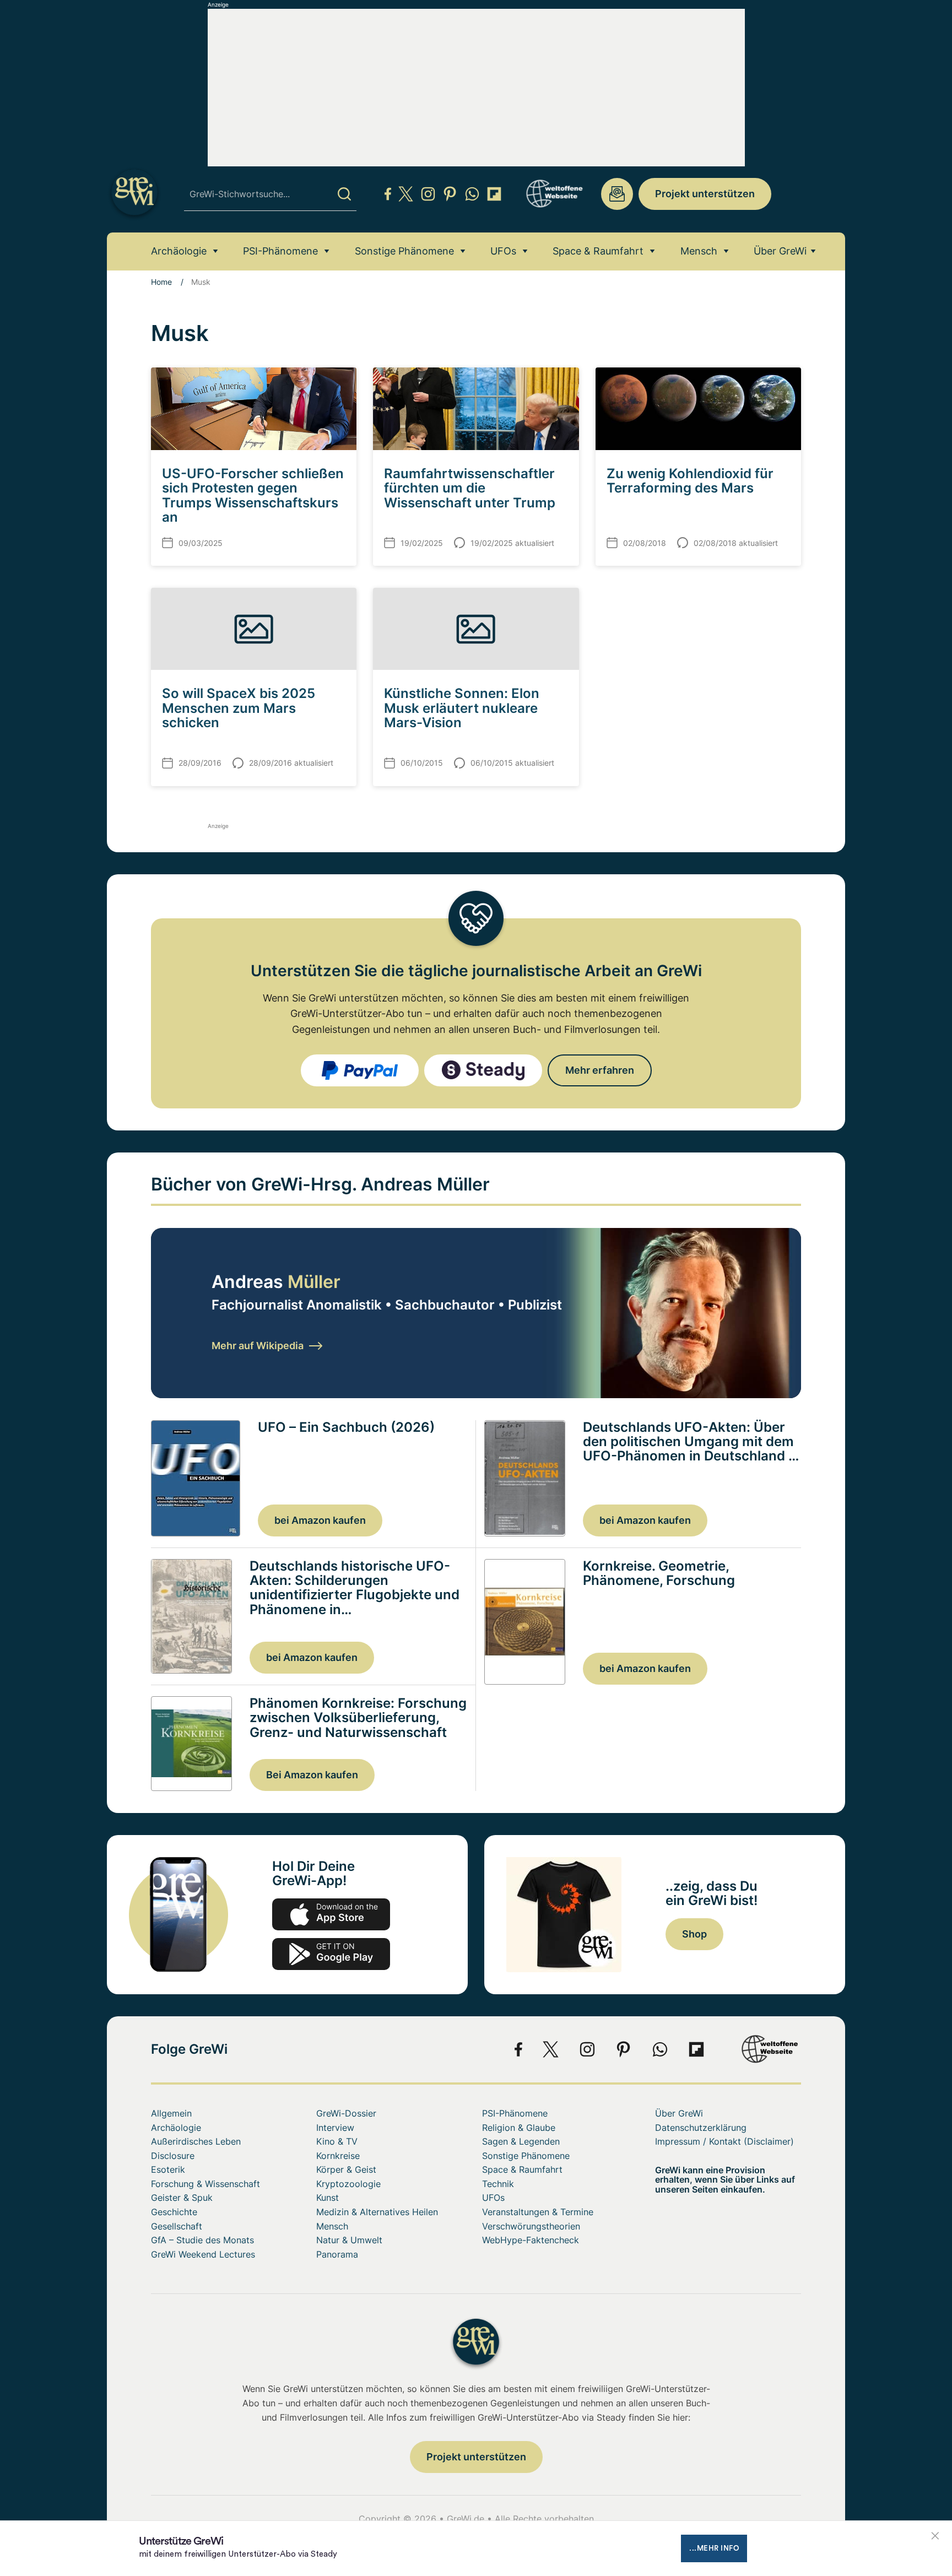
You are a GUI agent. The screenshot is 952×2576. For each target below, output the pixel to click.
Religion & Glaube (519, 2128)
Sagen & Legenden (521, 2141)
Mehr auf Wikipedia (258, 1346)
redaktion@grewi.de (617, 194)
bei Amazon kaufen (320, 1520)
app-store (331, 1914)
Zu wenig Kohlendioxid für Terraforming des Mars (690, 481)
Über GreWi (780, 251)
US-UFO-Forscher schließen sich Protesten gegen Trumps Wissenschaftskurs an (253, 495)
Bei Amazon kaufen (312, 1775)
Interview (335, 2128)
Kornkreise (338, 2156)
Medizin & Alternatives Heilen (377, 2212)
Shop (694, 1934)
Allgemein (171, 2113)
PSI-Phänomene (280, 251)
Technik (498, 2184)
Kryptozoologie (348, 2184)
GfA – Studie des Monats (202, 2240)
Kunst (328, 2198)
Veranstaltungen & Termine (538, 2212)
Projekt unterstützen (705, 194)
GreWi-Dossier (346, 2113)
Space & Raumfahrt (598, 251)
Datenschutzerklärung (701, 2128)
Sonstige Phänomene (404, 251)
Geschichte (174, 2212)
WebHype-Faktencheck (531, 2240)
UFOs (503, 251)
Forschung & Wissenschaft (205, 2184)
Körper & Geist (346, 2169)
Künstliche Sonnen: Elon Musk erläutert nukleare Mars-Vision (462, 708)
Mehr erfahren (600, 1070)
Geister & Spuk (182, 2198)
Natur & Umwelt (349, 2240)
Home (161, 282)
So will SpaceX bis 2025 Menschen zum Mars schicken (239, 708)
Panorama (337, 2254)
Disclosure (173, 2156)
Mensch (699, 251)
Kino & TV (337, 2141)
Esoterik (168, 2169)
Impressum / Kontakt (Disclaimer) (724, 2141)
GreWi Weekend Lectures (203, 2254)
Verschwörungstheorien (531, 2226)
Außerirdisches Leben (196, 2141)
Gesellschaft (177, 2226)
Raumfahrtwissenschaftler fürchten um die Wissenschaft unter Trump (470, 488)
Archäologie (179, 251)
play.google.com (331, 1954)
